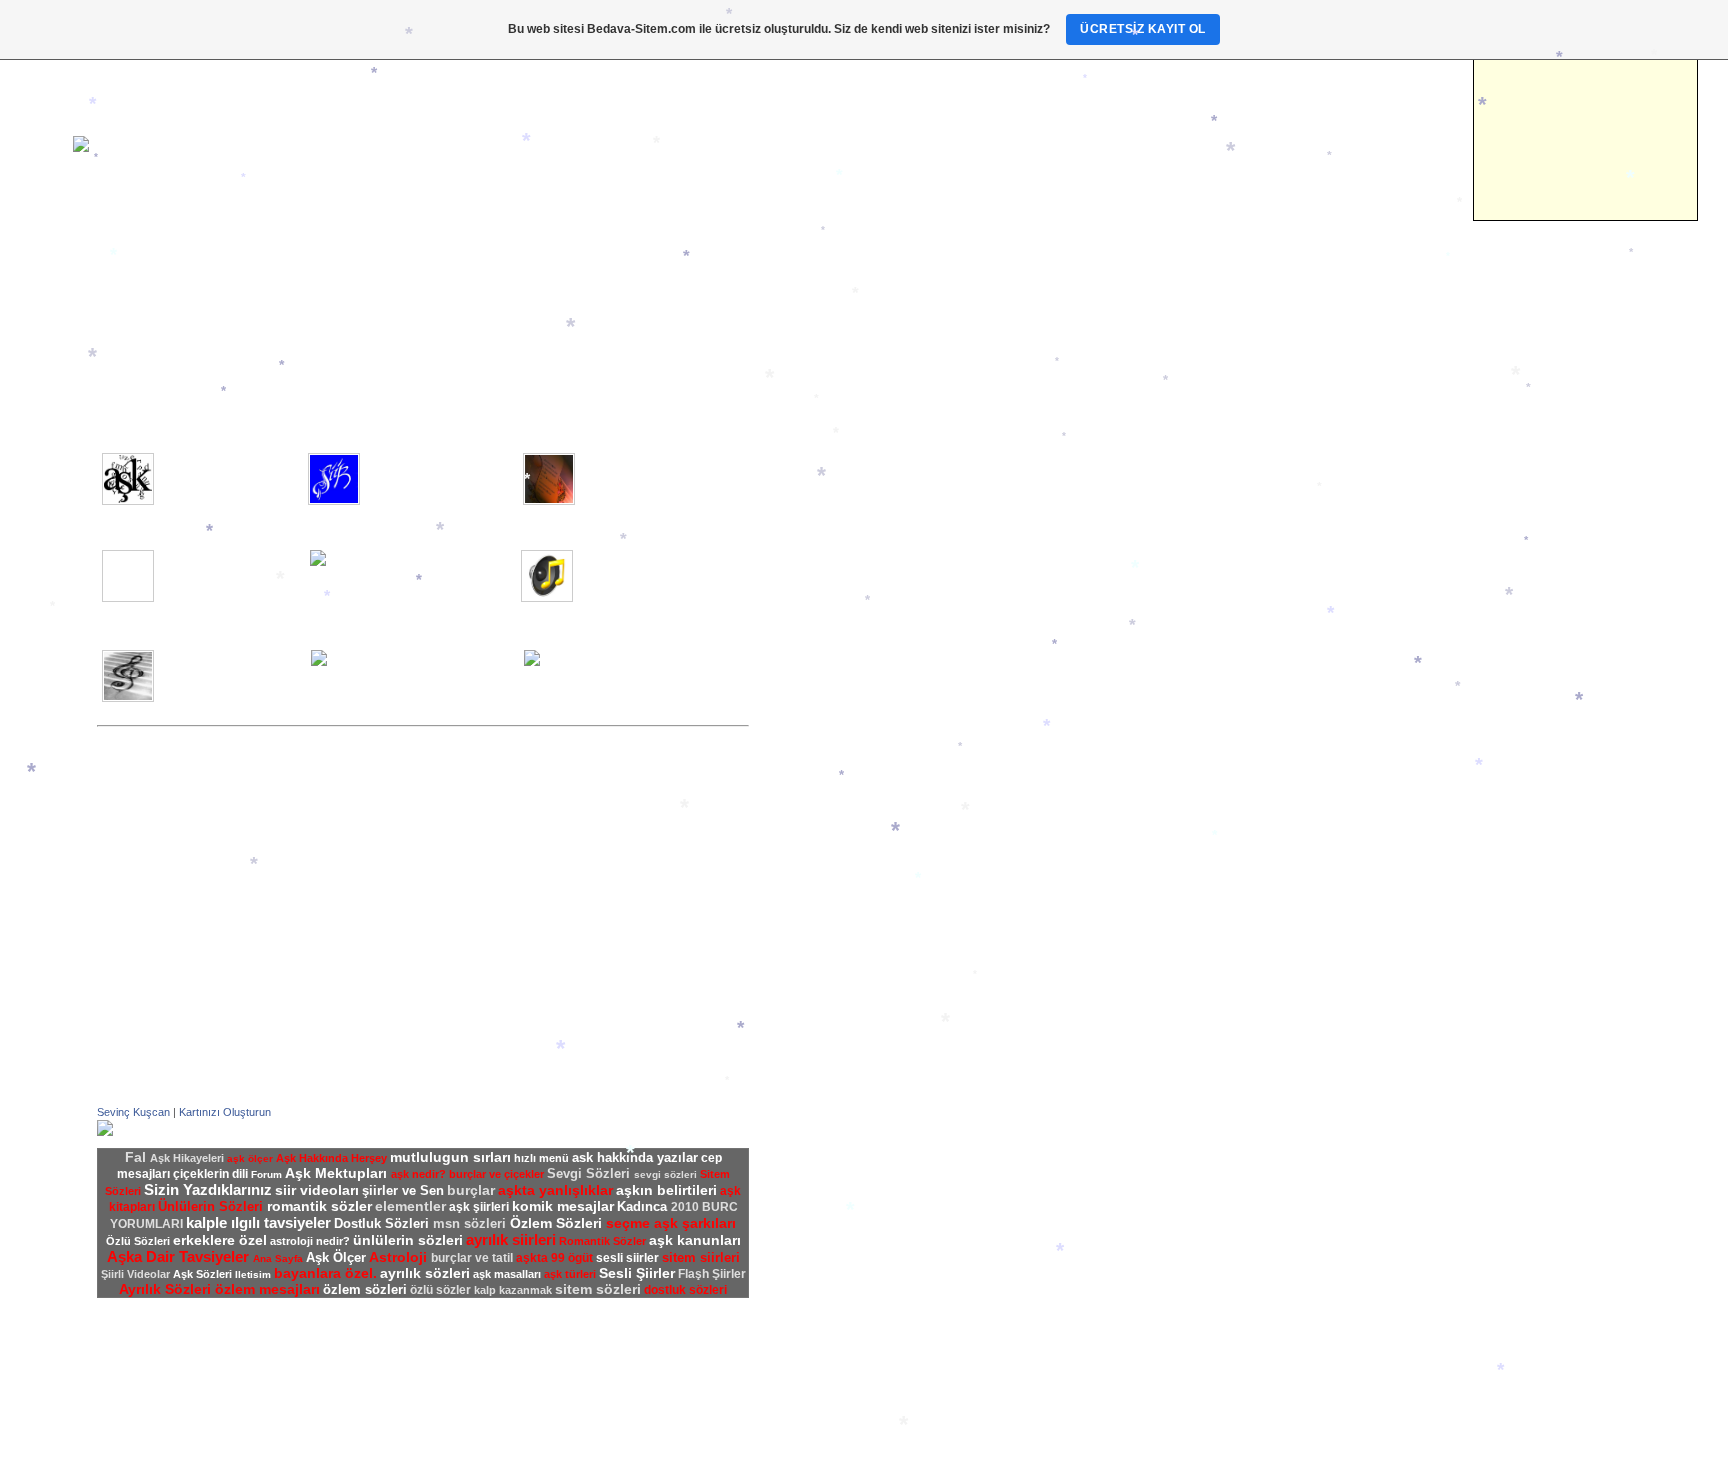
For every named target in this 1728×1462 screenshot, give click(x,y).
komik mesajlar (563, 1206)
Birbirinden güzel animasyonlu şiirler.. (215, 564)
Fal (106, 352)
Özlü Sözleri (825, 922)
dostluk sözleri (685, 1290)
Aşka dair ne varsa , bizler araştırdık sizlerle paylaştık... (224, 474)
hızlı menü (541, 1158)
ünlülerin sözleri (408, 1240)
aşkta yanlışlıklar (555, 1190)
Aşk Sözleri (824, 796)
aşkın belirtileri (666, 1190)
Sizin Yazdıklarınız (842, 700)
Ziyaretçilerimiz (142, 310)
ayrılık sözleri (425, 1273)
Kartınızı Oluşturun (225, 1112)
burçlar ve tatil (472, 1258)
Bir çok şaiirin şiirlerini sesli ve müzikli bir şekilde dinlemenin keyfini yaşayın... (435, 578)
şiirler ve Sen (829, 686)
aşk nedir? (418, 1174)
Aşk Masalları (831, 576)
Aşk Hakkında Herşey (854, 562)
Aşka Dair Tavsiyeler (851, 618)
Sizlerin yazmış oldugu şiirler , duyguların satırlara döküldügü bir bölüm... (440, 474)
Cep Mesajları (831, 936)
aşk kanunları (695, 1240)
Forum (810, 494)
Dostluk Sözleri (835, 880)
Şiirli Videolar (829, 742)
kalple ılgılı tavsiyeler (258, 1222)
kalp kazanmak (513, 1290)
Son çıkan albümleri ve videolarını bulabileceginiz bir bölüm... (231, 671)
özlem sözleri (365, 1289)
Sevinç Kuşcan (133, 1112)
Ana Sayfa (127, 268)
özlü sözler (440, 1290)
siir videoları (317, 1190)
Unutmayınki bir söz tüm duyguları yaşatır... (648, 467)
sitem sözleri (598, 1289)
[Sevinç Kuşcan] (105, 1132)
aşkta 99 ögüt (554, 1258)
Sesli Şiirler (824, 714)
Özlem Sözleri (831, 824)
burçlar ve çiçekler (496, 1174)
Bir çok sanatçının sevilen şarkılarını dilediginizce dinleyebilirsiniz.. (650, 571)
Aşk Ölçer (820, 604)
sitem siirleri (701, 1257)
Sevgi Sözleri (829, 866)
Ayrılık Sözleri (831, 810)
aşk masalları (507, 1274)
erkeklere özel (220, 1240)
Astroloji (122, 338)
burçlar (471, 1190)
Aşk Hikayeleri (834, 632)
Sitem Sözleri (829, 838)
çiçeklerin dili (210, 1174)
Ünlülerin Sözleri (838, 908)
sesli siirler (627, 1258)
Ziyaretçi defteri (837, 508)
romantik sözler (319, 1206)
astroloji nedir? (310, 1241)
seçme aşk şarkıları (671, 1223)
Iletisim (118, 296)
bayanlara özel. (325, 1273)
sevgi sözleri (665, 1174)
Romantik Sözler (839, 852)
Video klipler (133, 282)
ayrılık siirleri (511, 1239)
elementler (410, 1206)
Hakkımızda (825, 466)
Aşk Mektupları (835, 590)
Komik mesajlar (837, 950)
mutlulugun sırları (450, 1157)
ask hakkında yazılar (635, 1157)
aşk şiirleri (479, 1207)
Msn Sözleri (825, 894)
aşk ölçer (250, 1158)
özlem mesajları (267, 1289)
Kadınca (121, 324)
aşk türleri (570, 1274)
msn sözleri (471, 1223)
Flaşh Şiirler (826, 728)
